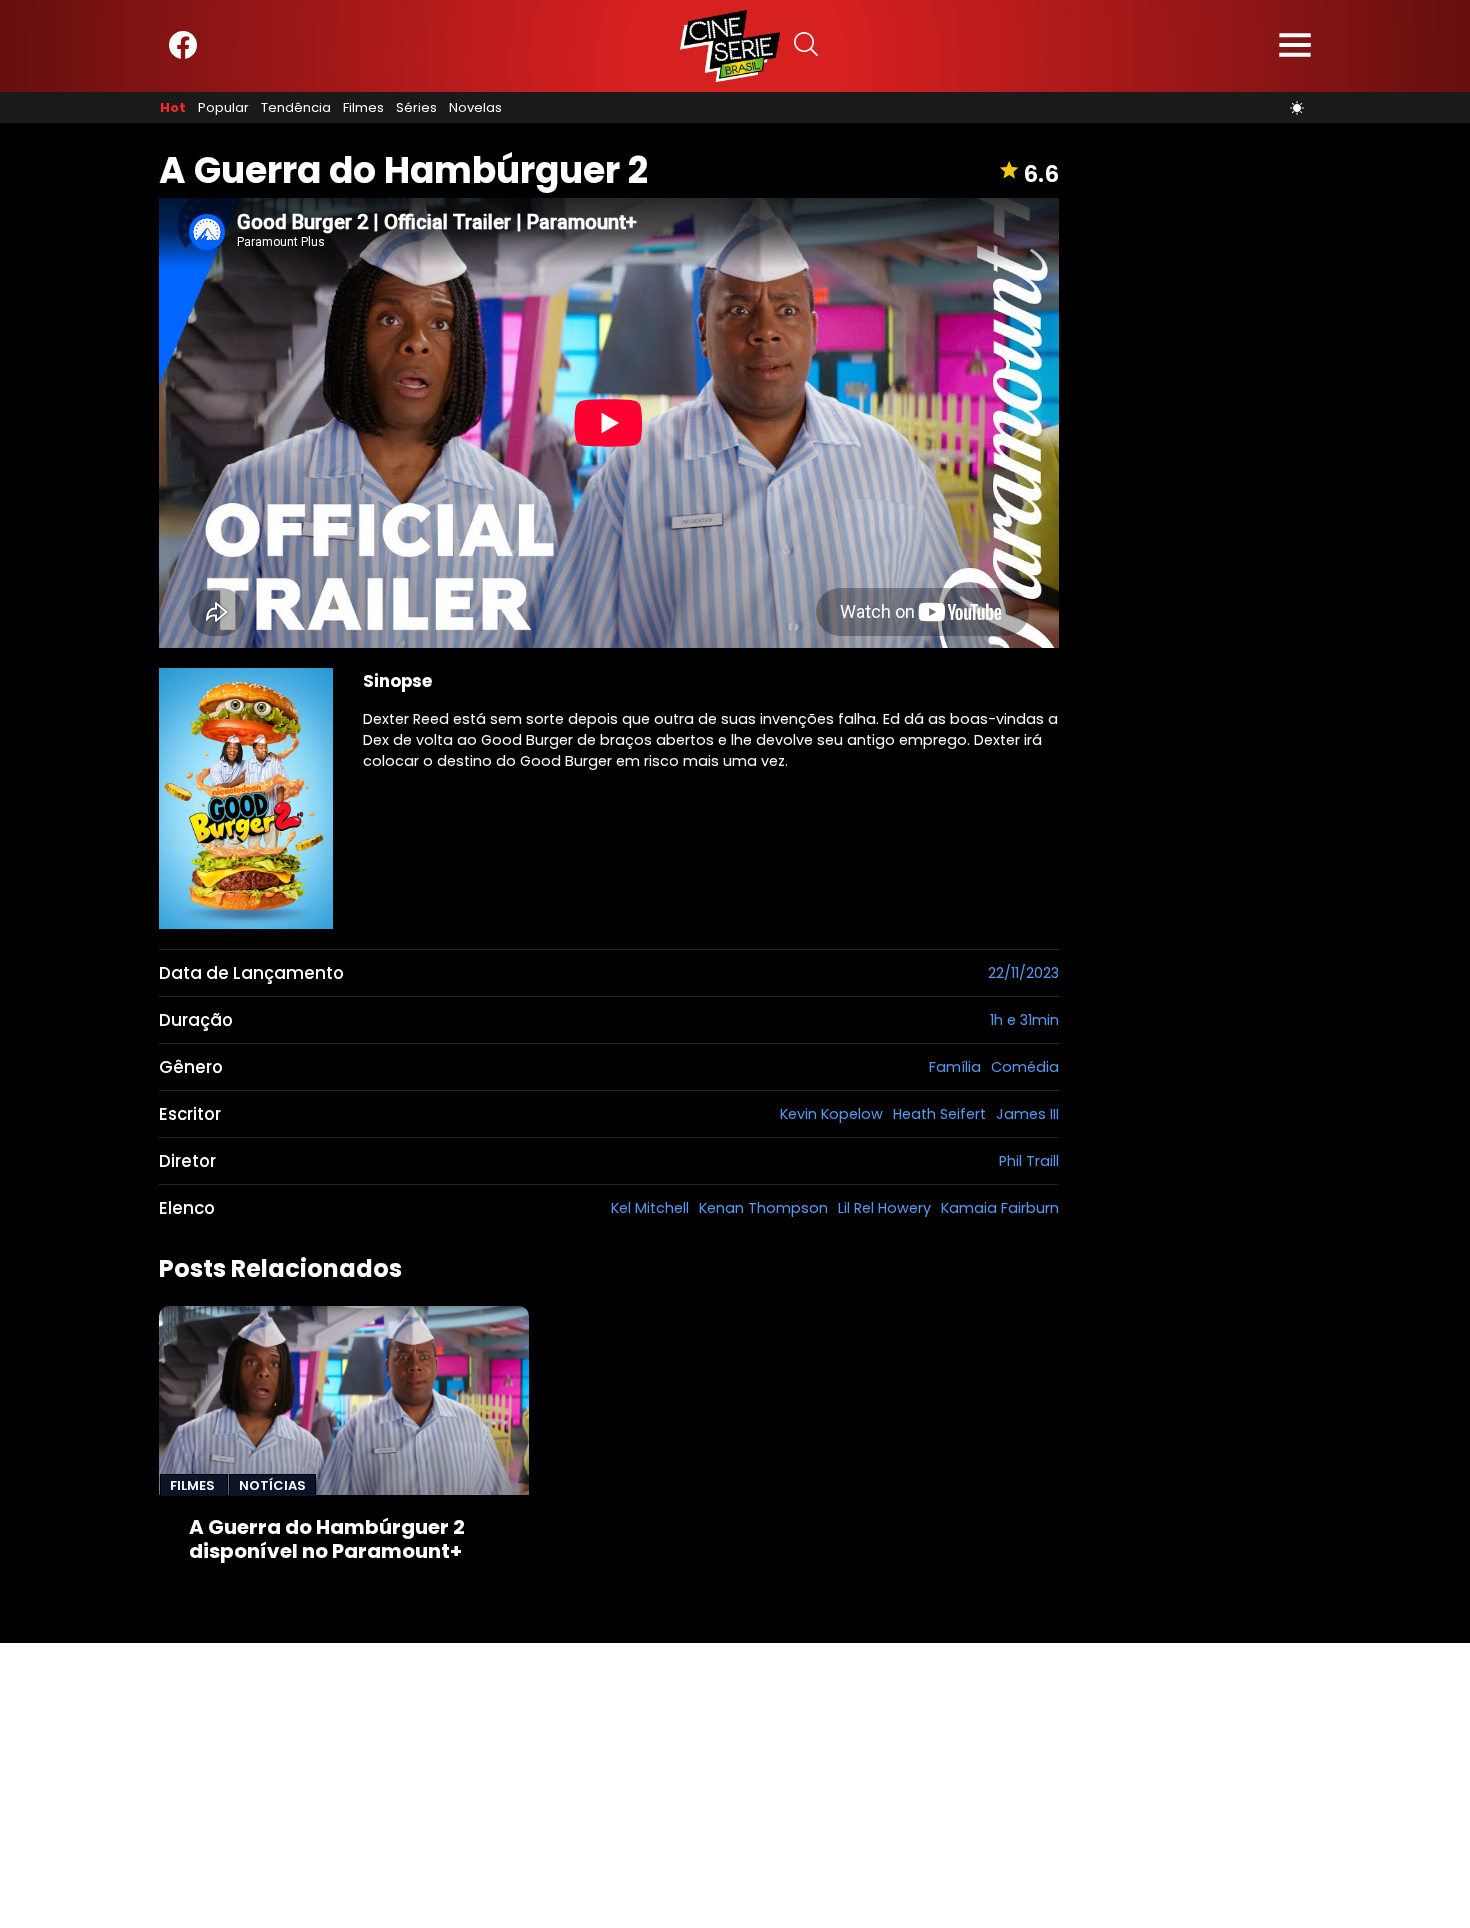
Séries (416, 108)
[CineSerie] (730, 46)
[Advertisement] (600, 1783)
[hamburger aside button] (1295, 46)
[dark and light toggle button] (1297, 108)
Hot (173, 108)
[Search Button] (806, 46)
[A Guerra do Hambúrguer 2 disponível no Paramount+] (344, 1400)
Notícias (272, 1485)
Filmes (363, 108)
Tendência (296, 108)
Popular (223, 108)
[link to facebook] (183, 54)
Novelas (475, 108)
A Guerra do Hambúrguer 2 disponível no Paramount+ (327, 1539)
